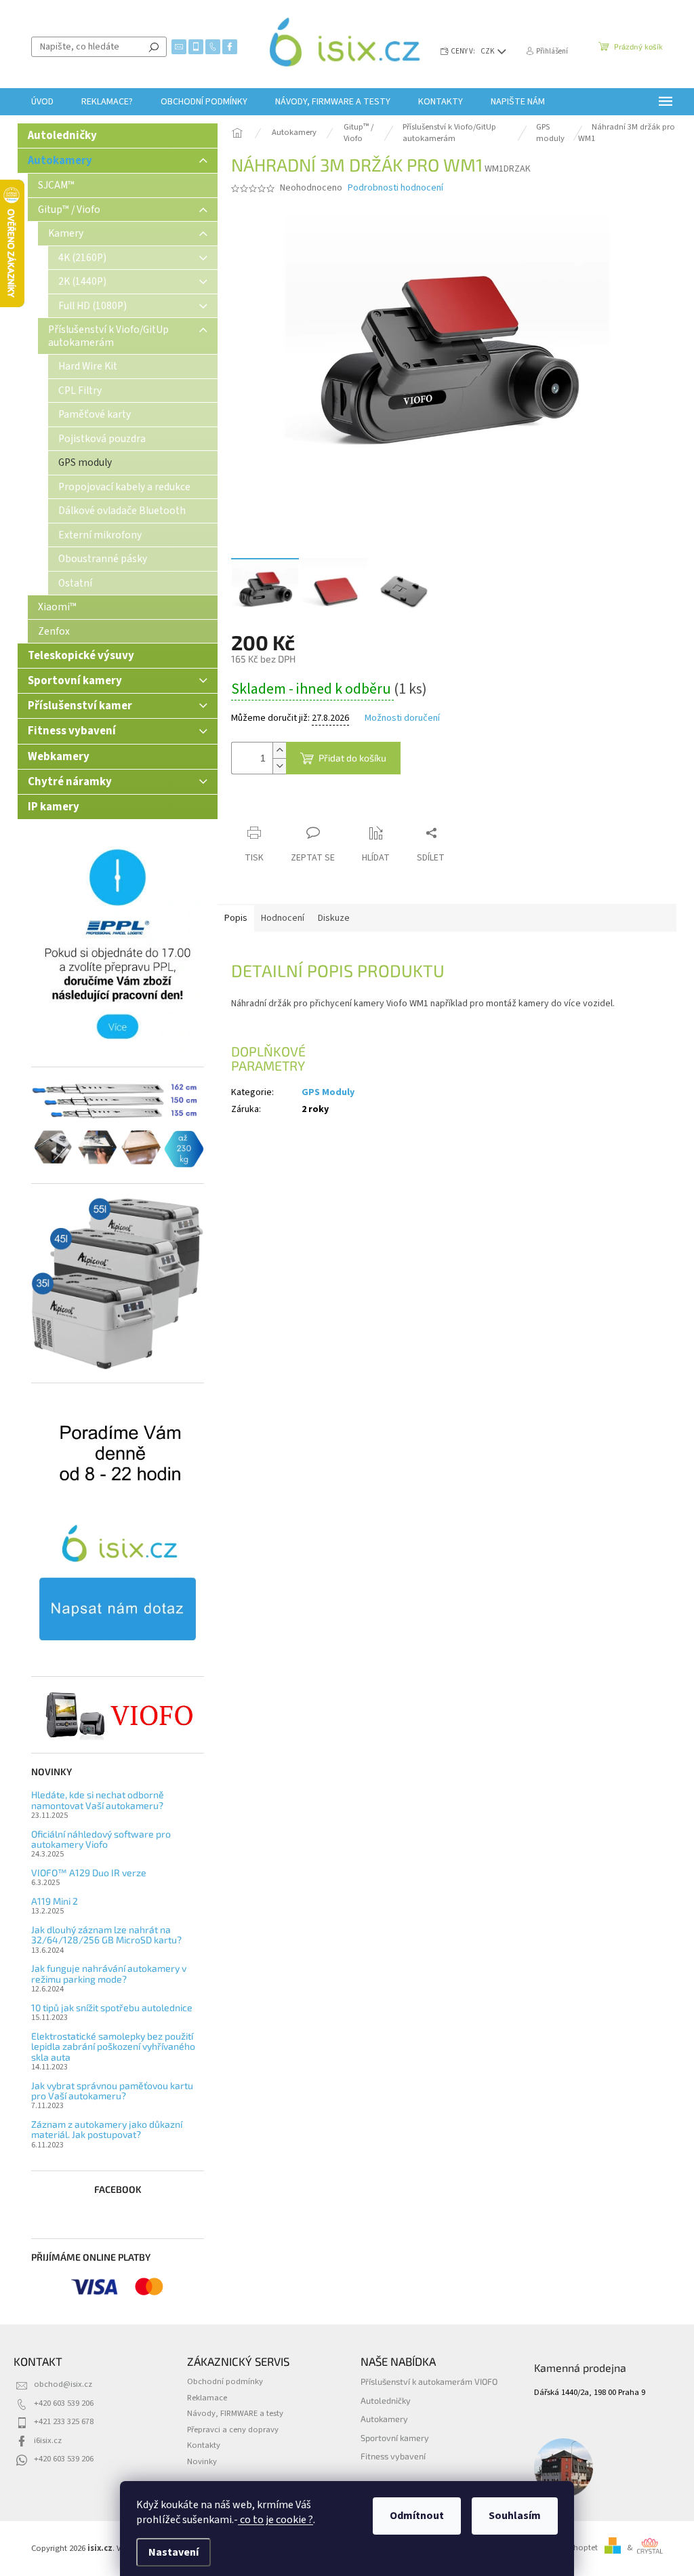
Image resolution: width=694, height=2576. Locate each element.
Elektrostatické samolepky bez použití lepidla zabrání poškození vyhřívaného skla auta (113, 2046)
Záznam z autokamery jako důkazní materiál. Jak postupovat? (107, 2129)
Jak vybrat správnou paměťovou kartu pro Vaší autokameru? (112, 2091)
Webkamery (59, 757)
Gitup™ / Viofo (69, 210)
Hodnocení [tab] (283, 918)
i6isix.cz (48, 2440)
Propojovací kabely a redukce (124, 487)
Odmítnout (417, 2516)
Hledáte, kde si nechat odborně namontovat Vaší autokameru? (98, 1800)
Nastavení (173, 2552)
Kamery (66, 233)
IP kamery (54, 807)
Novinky (202, 2461)
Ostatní (75, 583)
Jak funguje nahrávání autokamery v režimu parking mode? (109, 1974)
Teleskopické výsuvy (81, 656)
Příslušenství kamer (80, 706)
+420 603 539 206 (64, 2403)
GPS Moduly (328, 1092)
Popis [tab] (236, 918)
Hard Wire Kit (88, 366)
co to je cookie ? (275, 2520)
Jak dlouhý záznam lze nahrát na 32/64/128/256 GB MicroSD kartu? (106, 1935)
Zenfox (54, 631)
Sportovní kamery (75, 681)
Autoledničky (62, 136)
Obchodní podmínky (225, 2381)
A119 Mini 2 (55, 1901)
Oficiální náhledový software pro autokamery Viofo (101, 1839)
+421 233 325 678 (64, 2421)
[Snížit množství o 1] (279, 766)
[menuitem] (42, 102)
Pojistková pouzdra (102, 439)
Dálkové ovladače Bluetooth (122, 511)
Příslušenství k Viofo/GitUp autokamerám (108, 336)
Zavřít (303, 807)
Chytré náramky (70, 782)
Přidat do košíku (352, 758)
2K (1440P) (82, 281)
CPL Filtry (80, 391)
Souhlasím (515, 2516)
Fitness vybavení (72, 731)
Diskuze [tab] (334, 918)
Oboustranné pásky (103, 559)
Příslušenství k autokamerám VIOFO (429, 2381)
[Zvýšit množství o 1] (279, 750)
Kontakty (204, 2445)
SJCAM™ (56, 185)
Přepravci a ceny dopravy (233, 2430)
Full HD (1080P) (93, 306)
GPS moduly (85, 462)
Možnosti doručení (402, 718)
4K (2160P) (82, 258)
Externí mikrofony (100, 535)
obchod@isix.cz (63, 2384)
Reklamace (207, 2398)
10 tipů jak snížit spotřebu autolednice (112, 2007)
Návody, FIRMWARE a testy (235, 2413)
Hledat (154, 47)
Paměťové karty (95, 414)
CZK (488, 51)
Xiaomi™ (57, 607)
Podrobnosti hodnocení (395, 188)
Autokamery (60, 161)
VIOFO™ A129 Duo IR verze (89, 1872)
